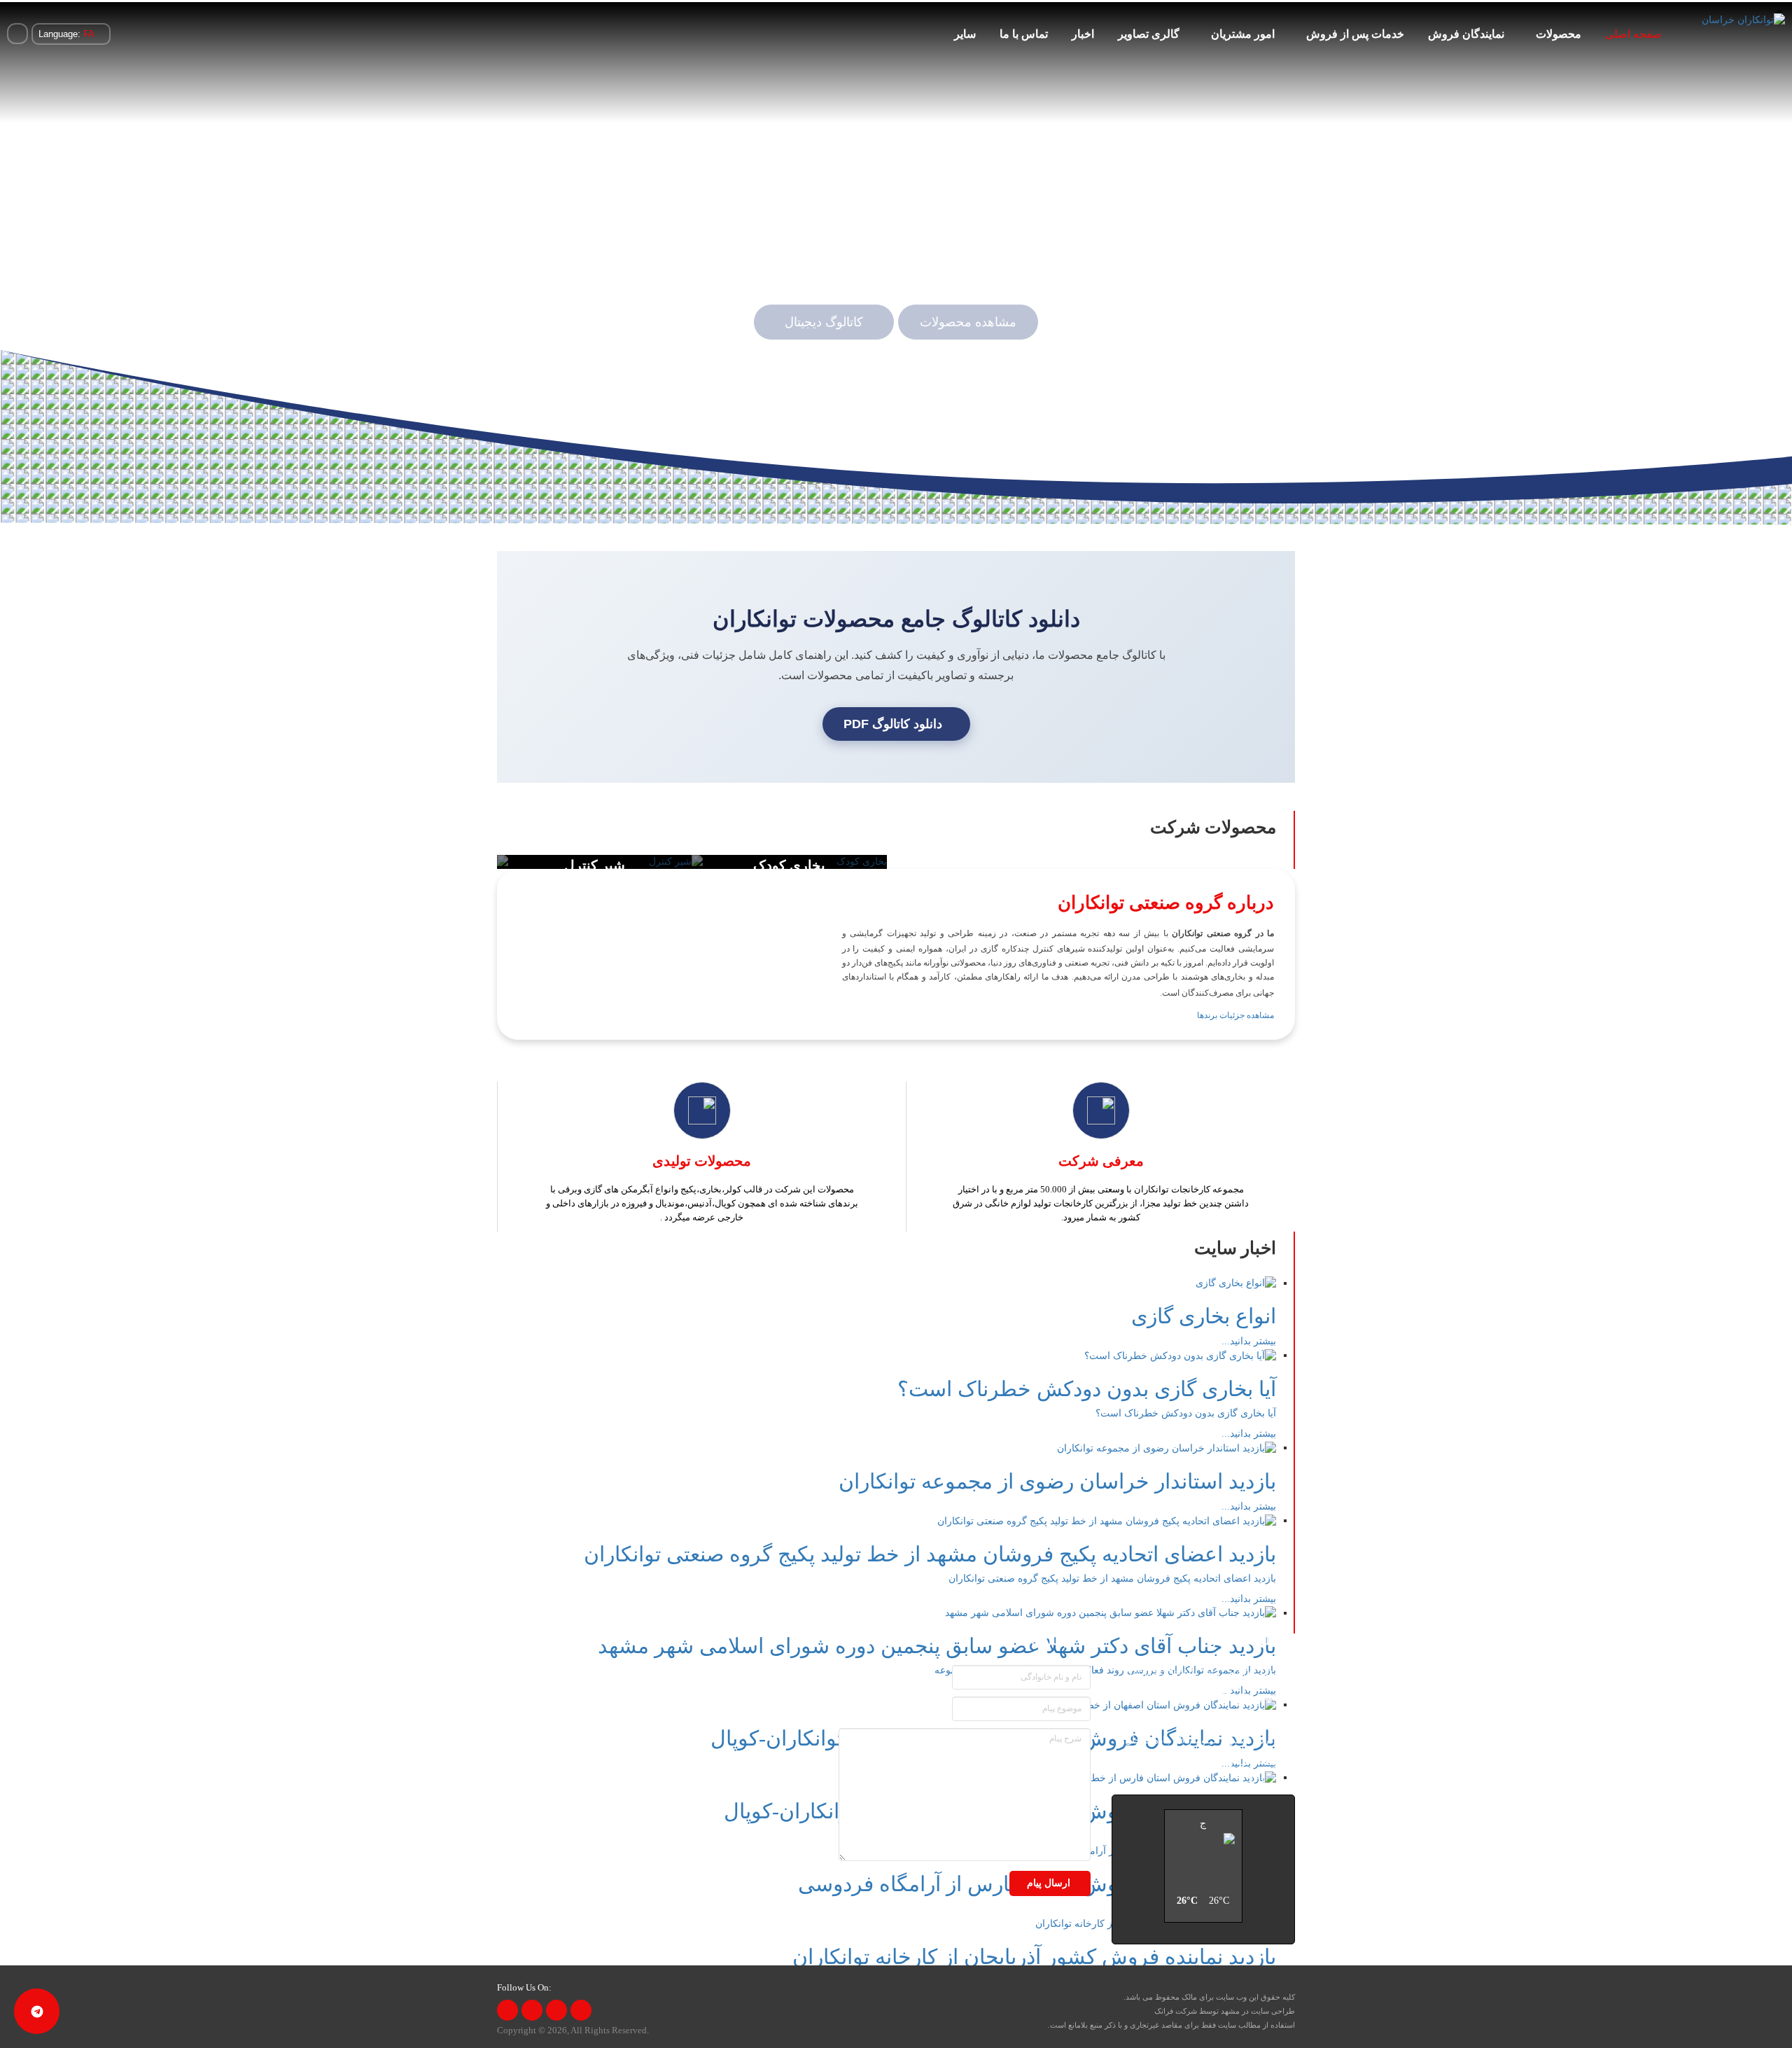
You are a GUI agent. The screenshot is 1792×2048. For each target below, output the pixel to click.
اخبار (1083, 34)
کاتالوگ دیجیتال (824, 322)
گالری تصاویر (1149, 34)
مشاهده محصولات (968, 322)
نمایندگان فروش (1466, 34)
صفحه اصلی (1633, 34)
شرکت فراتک (1176, 2011)
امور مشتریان (1243, 34)
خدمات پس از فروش (1355, 34)
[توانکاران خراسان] (1743, 20)
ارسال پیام (1050, 1883)
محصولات (1559, 34)
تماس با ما (1024, 34)
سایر (965, 34)
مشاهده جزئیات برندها (1235, 1015)
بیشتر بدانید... (1249, 1341)
